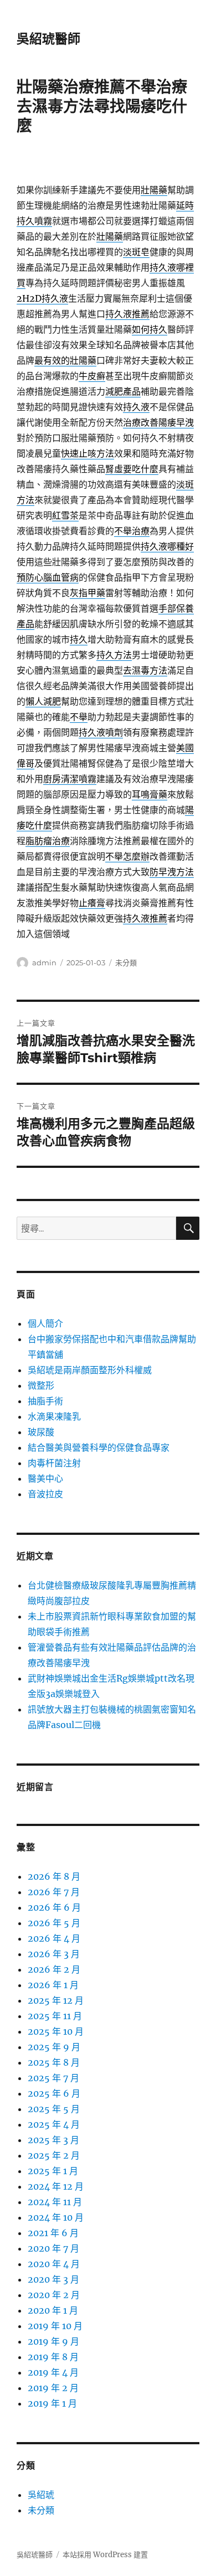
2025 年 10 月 (56, 2031)
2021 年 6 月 (53, 2233)
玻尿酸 (41, 1432)
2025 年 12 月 (56, 2000)
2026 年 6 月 (54, 1907)
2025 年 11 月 (55, 2016)
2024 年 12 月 (56, 2186)
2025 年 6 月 (54, 2093)
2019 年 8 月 (53, 2357)
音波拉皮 (45, 1494)
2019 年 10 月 (55, 2326)
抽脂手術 (45, 1401)
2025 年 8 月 (54, 2062)
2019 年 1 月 (52, 2403)
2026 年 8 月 (54, 1876)
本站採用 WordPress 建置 (105, 2555)
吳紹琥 (41, 2495)
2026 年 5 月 (54, 1923)
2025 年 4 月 (54, 2124)
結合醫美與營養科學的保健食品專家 (99, 1447)
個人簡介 (45, 1323)
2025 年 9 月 (54, 2047)
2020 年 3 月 (53, 2279)
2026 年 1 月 (53, 1985)
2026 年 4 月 (54, 1938)
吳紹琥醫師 (48, 39)
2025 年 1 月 (53, 2171)
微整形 (41, 1385)
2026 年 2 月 (54, 1969)
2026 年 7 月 (54, 1892)
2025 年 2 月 (54, 2155)
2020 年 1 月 (53, 2310)
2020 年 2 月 (54, 2295)
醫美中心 (45, 1478)
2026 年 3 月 (54, 1954)
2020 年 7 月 (53, 2248)
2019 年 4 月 (53, 2372)
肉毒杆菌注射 (54, 1463)
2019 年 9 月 (53, 2341)
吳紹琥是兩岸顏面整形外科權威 (90, 1370)
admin (44, 963)
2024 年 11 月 (55, 2202)
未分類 (126, 963)
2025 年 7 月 (53, 2078)
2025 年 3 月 (53, 2140)
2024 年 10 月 (56, 2217)
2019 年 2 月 (53, 2388)
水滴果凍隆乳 (54, 1416)
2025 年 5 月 (54, 2109)
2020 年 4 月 (54, 2264)
